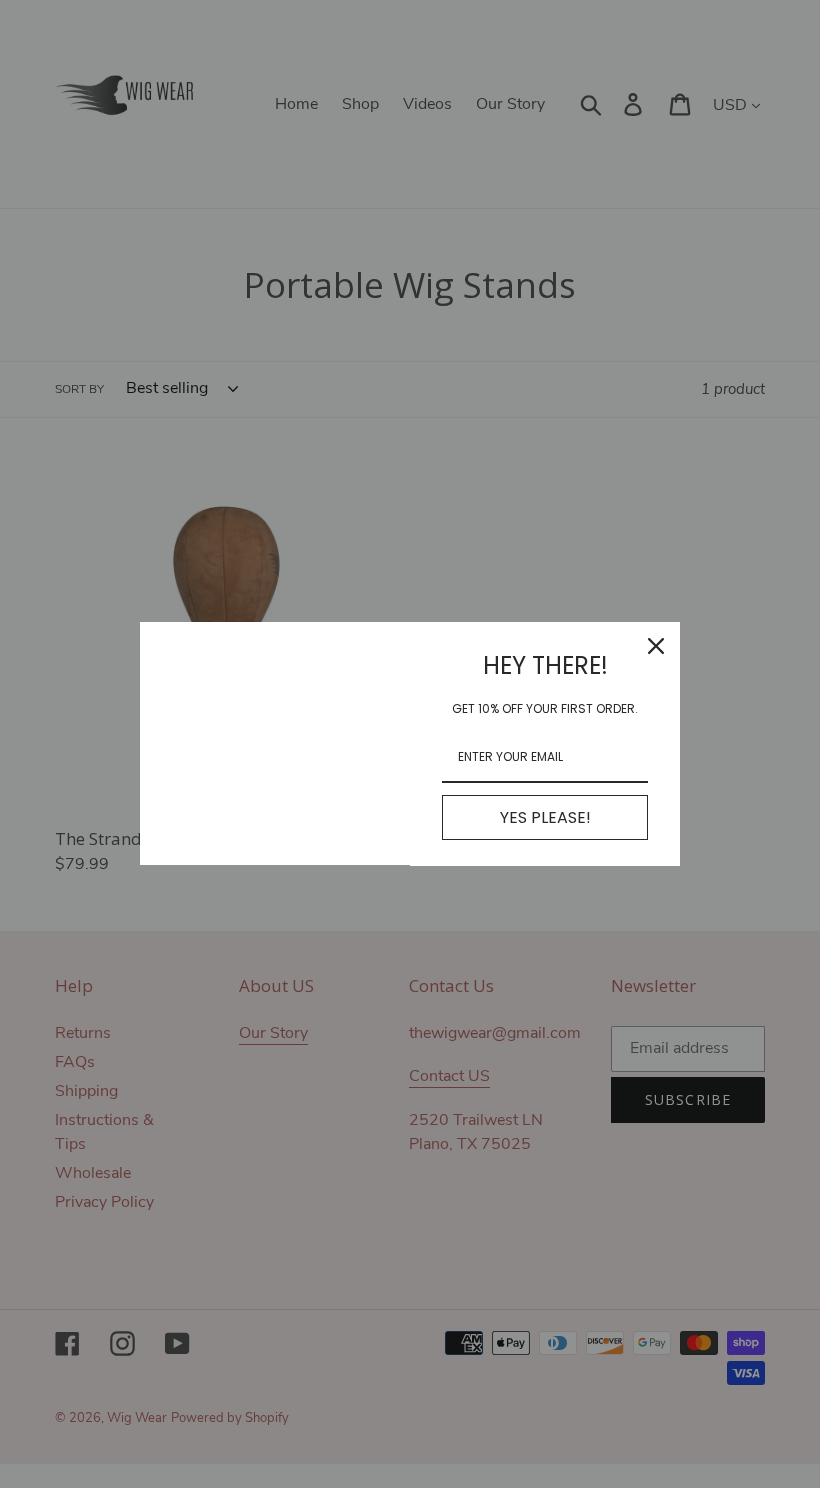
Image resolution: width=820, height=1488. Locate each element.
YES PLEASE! (545, 817)
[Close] (656, 646)
